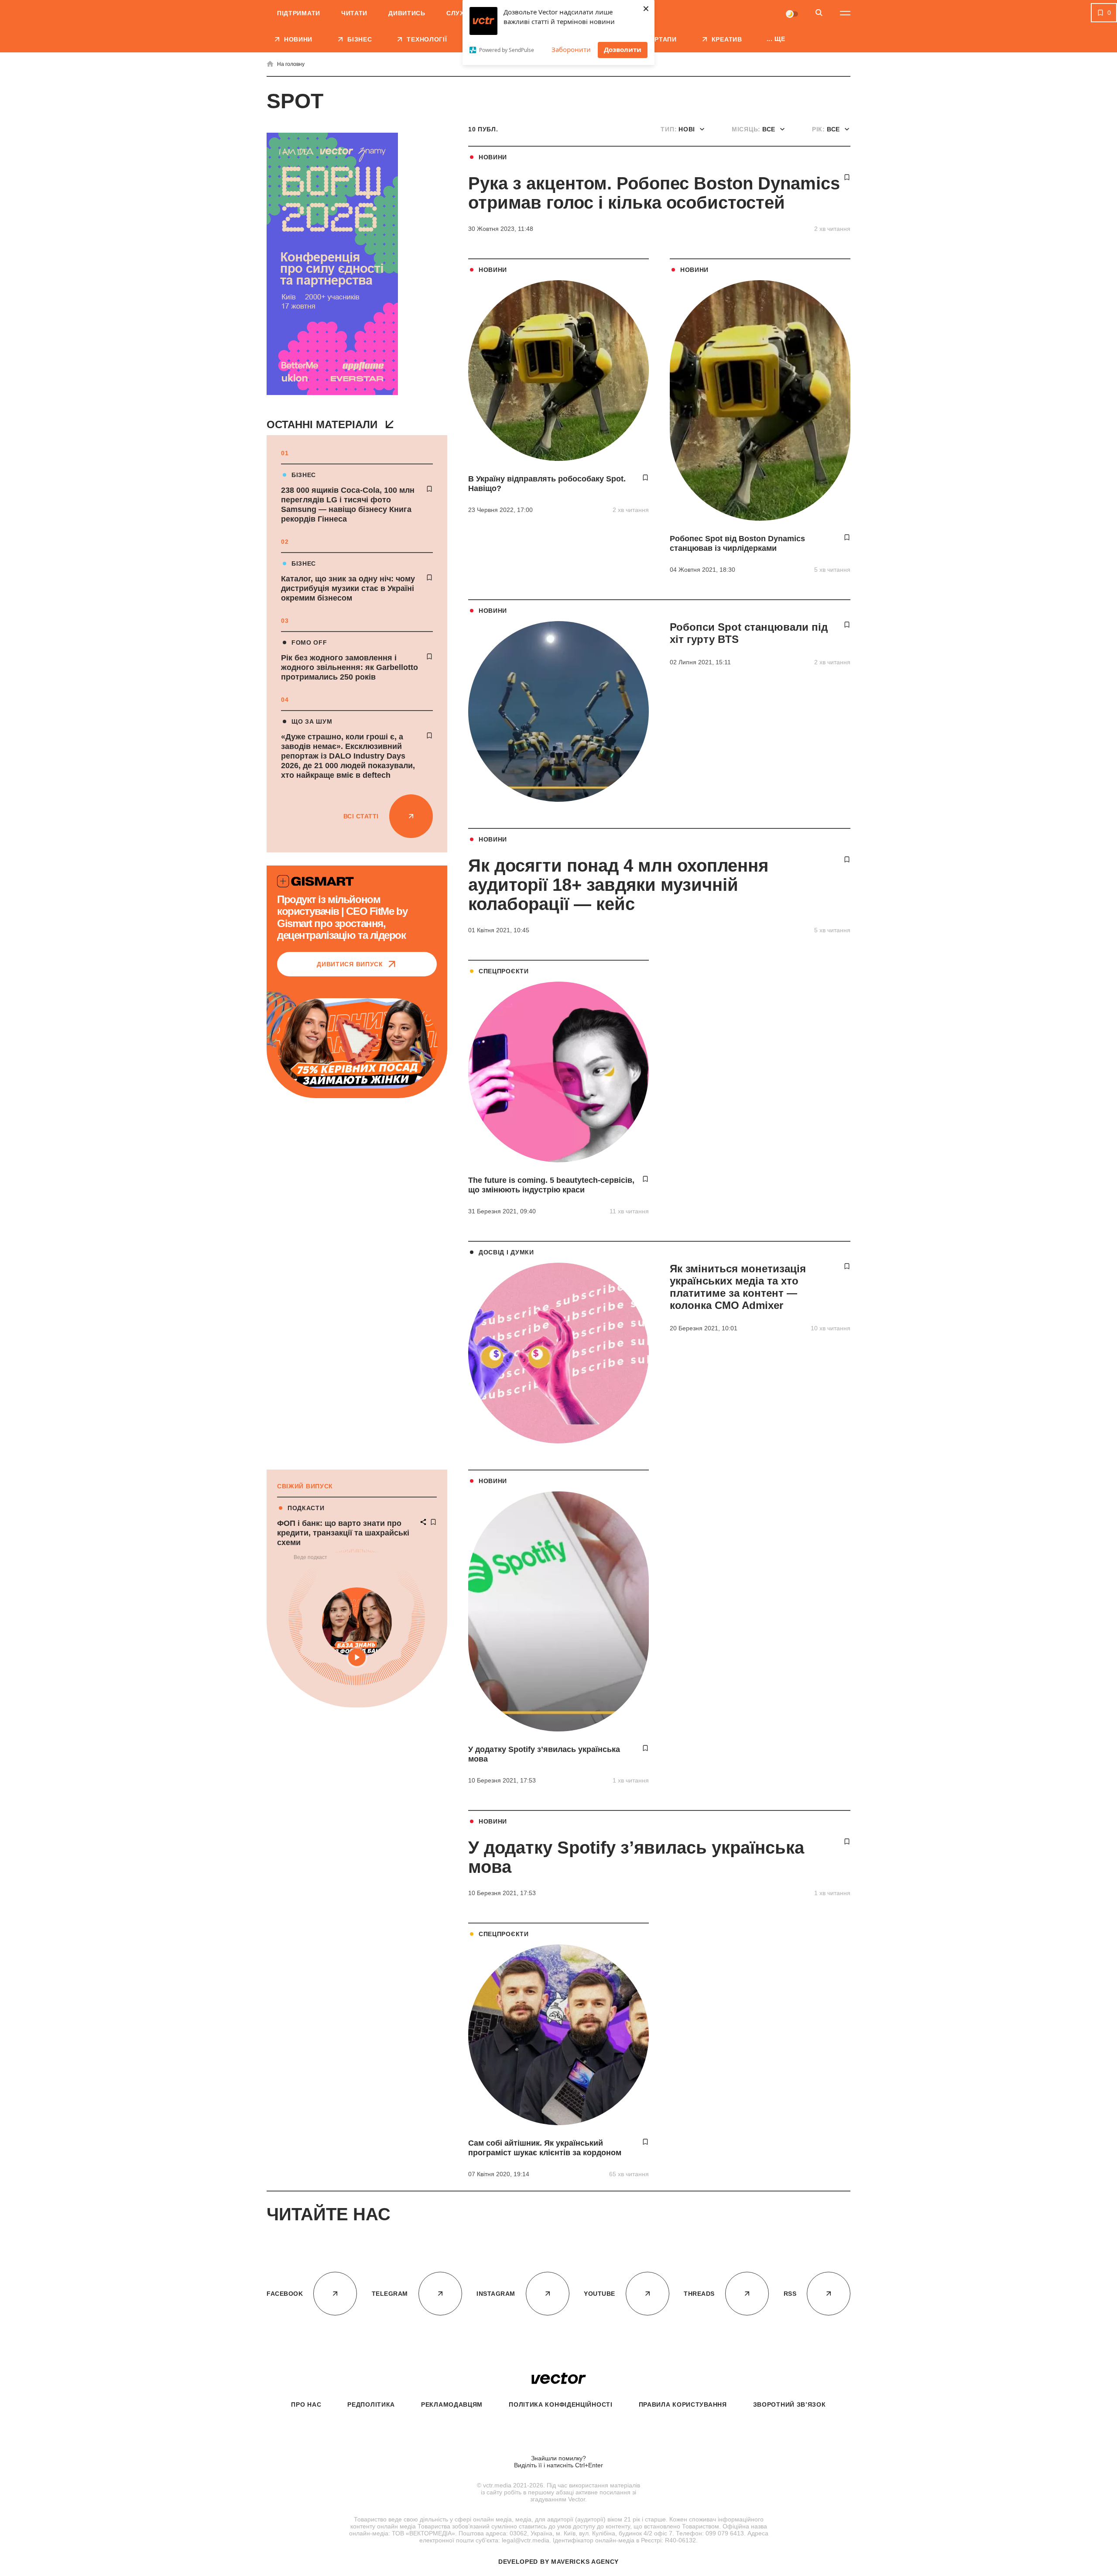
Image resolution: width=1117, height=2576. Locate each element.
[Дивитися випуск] (357, 1043)
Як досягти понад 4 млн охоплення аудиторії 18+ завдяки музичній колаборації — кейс (618, 885)
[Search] (819, 13)
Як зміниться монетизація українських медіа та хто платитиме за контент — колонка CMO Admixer (738, 1287)
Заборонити (571, 49)
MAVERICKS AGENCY (585, 2562)
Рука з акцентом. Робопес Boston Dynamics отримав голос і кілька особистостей (654, 193)
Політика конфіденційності (561, 2404)
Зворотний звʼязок (790, 2404)
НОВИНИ (493, 157)
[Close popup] (1093, 2347)
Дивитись (407, 13)
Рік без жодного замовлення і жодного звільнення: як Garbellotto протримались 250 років (349, 667)
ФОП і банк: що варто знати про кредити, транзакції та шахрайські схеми (343, 1533)
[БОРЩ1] (332, 265)
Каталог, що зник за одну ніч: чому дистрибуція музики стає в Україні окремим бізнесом (348, 588)
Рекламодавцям (452, 2404)
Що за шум (312, 721)
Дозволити (623, 49)
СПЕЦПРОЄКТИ (504, 971)
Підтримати (299, 13)
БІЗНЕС (304, 475)
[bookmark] (429, 489)
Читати (354, 13)
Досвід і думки (506, 1252)
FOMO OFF (309, 642)
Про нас (306, 2404)
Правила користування (683, 2404)
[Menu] (845, 13)
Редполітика (371, 2404)
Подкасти (306, 1508)
